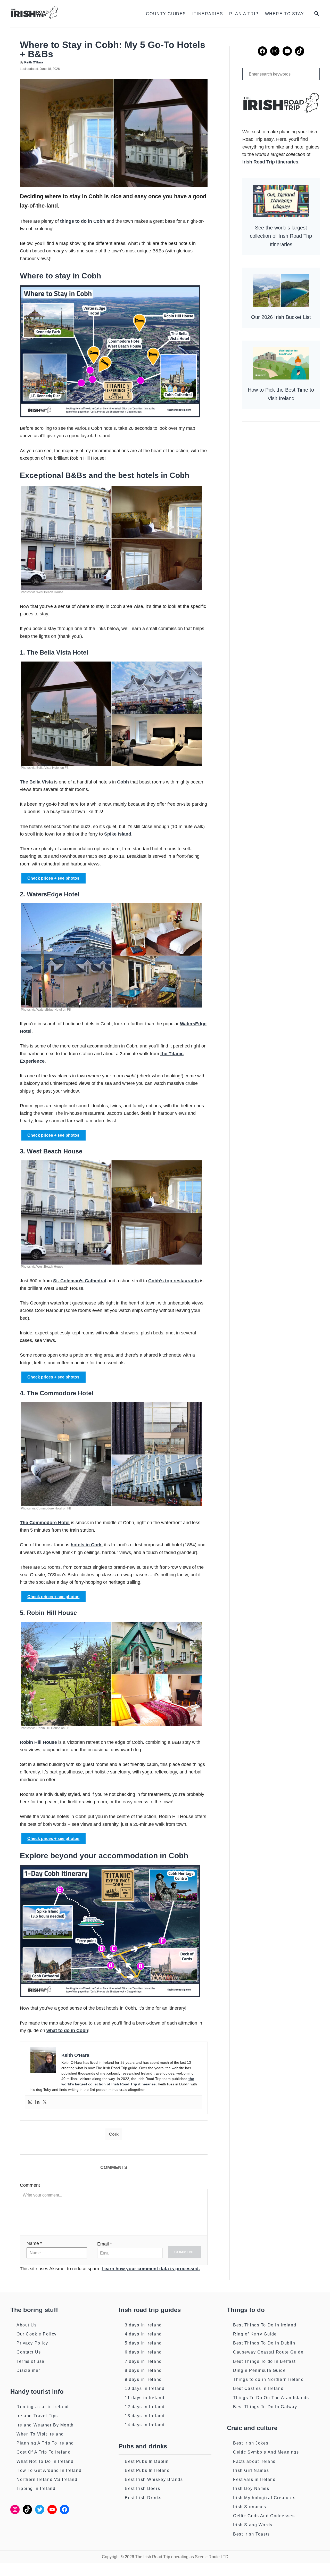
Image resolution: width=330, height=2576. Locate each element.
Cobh (123, 782)
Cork (114, 2134)
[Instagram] (30, 2102)
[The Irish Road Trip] (63, 14)
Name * (34, 2243)
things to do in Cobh (83, 221)
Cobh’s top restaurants (174, 1281)
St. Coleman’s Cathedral (80, 1281)
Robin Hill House (38, 1742)
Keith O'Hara (34, 62)
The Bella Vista (36, 782)
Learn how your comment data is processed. (151, 2269)
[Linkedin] (37, 2102)
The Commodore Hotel (45, 1523)
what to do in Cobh (67, 2030)
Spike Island (118, 834)
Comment (30, 2185)
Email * (105, 2244)
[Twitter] (45, 2102)
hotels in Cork (86, 1545)
